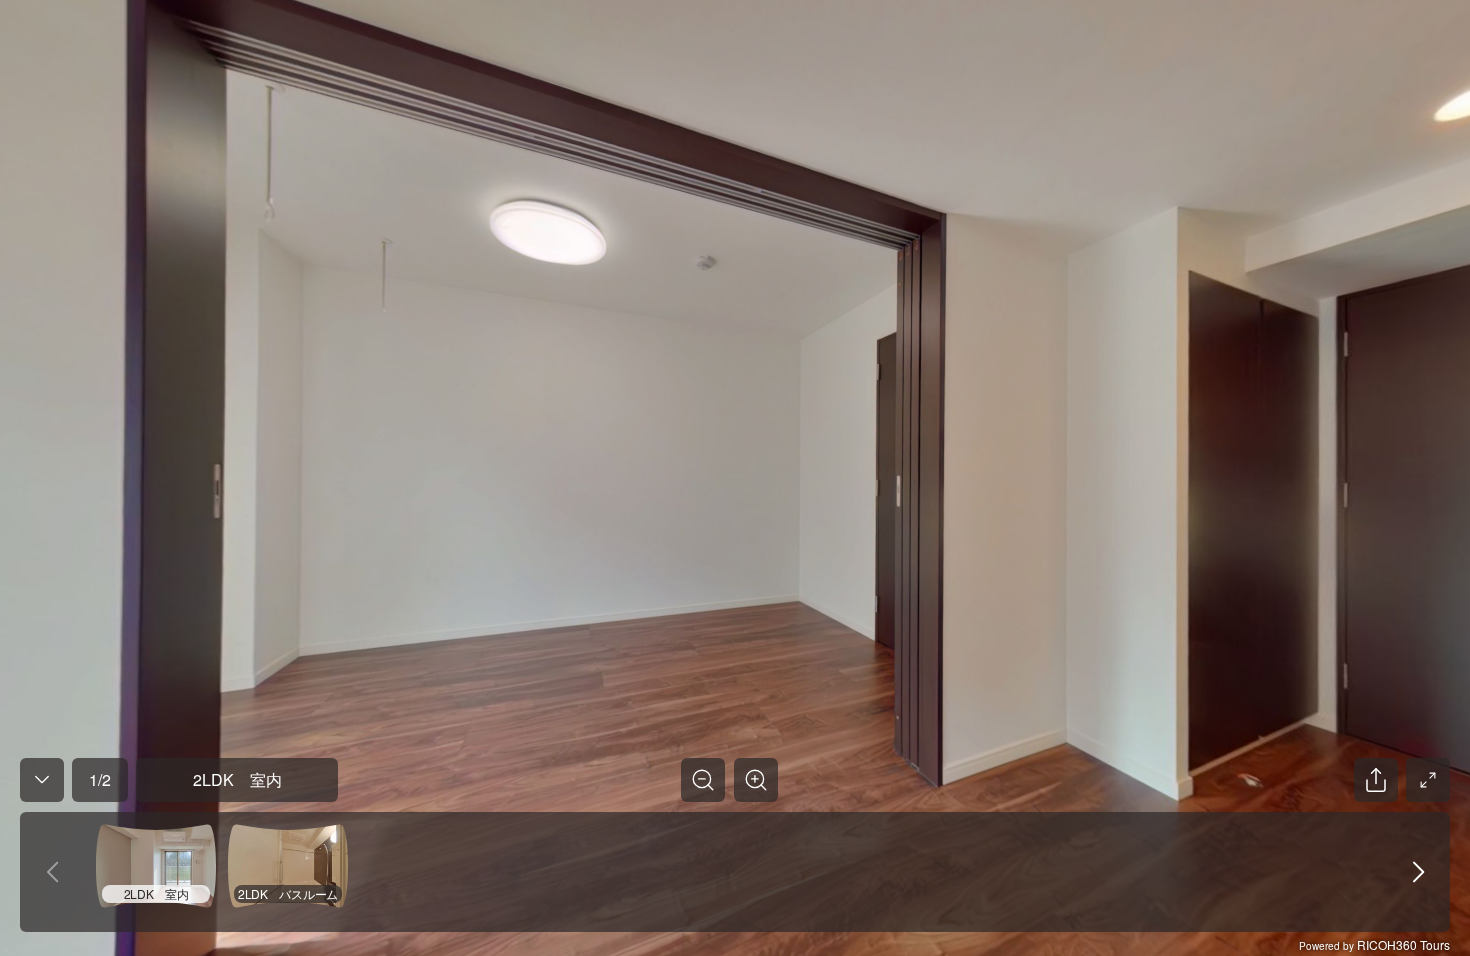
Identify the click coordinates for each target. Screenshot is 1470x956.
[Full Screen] (1428, 780)
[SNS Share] (1376, 780)
